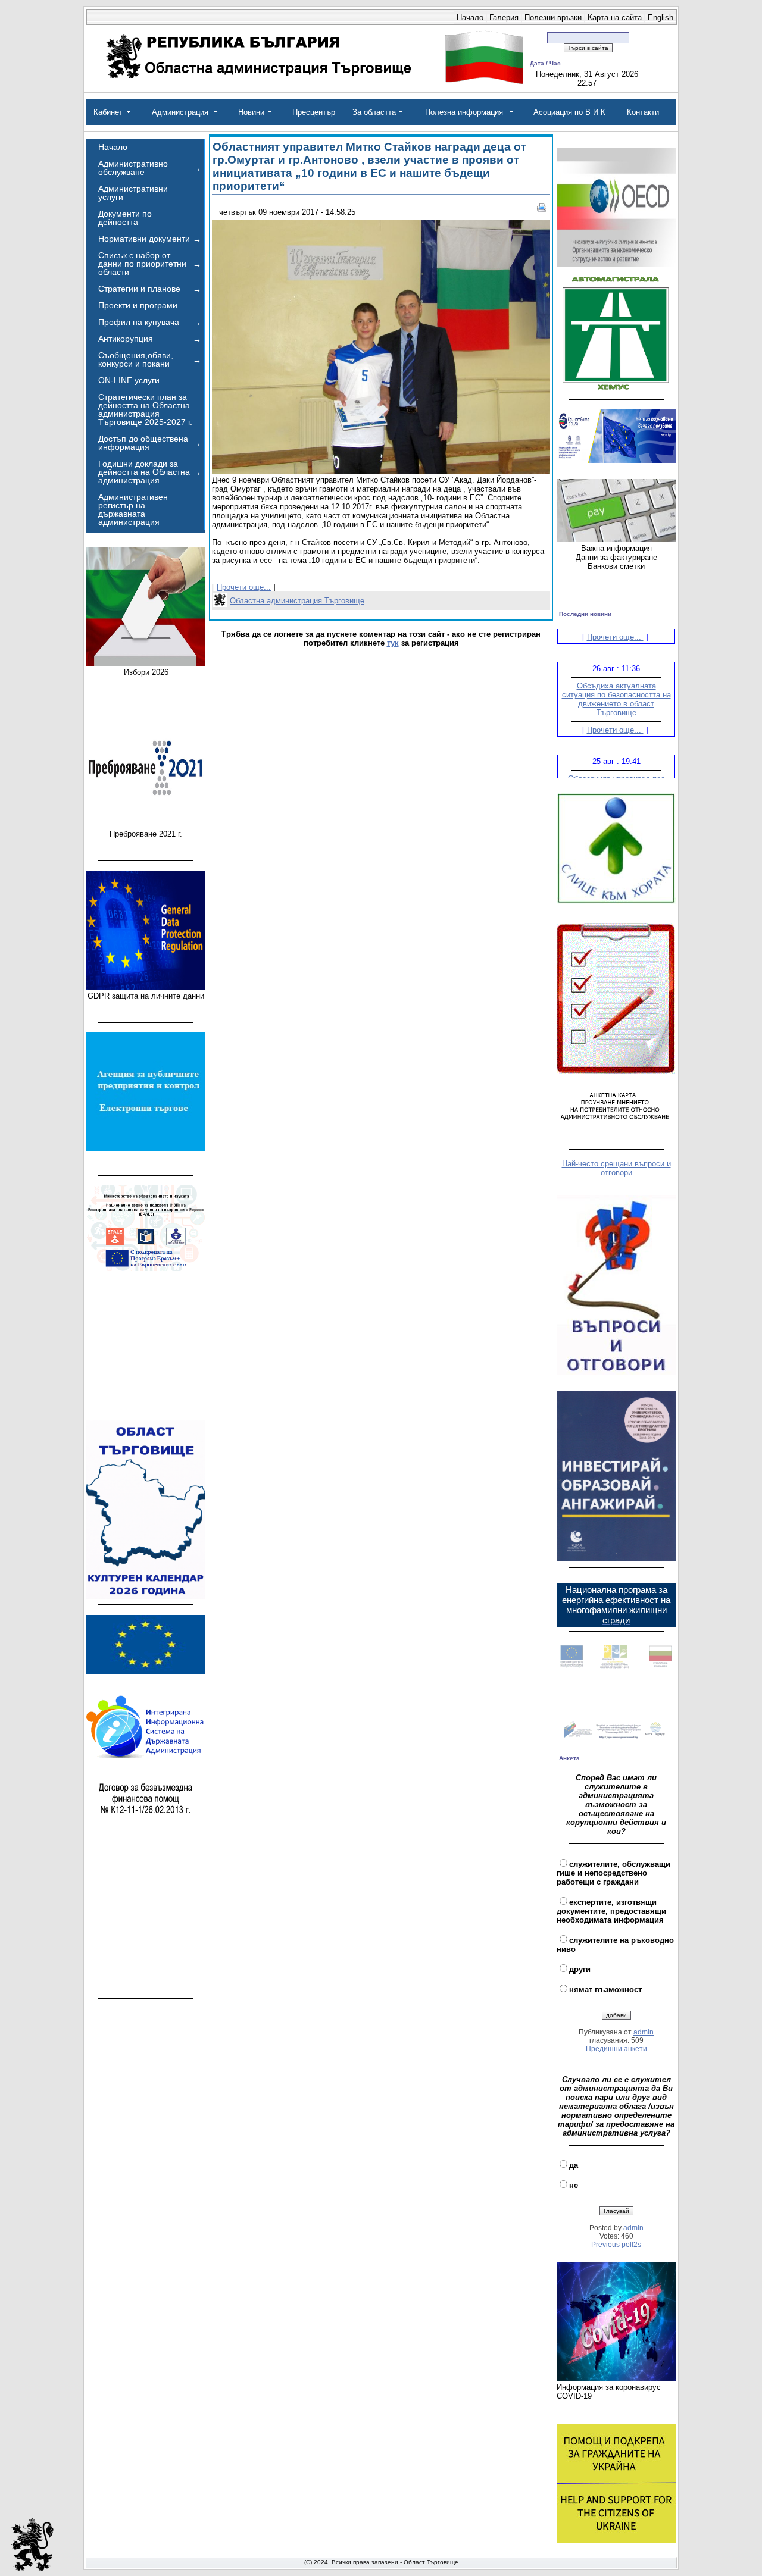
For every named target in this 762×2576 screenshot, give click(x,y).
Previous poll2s (616, 2245)
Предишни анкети (616, 2049)
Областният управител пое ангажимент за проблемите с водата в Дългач (616, 768)
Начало (470, 18)
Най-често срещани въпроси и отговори (616, 1168)
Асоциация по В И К (569, 112)
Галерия (504, 18)
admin (644, 2032)
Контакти (643, 112)
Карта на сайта (615, 18)
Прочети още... (244, 587)
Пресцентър (314, 112)
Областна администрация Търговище (297, 601)
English (660, 18)
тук (393, 643)
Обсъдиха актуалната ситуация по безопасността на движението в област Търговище (616, 680)
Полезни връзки (553, 18)
